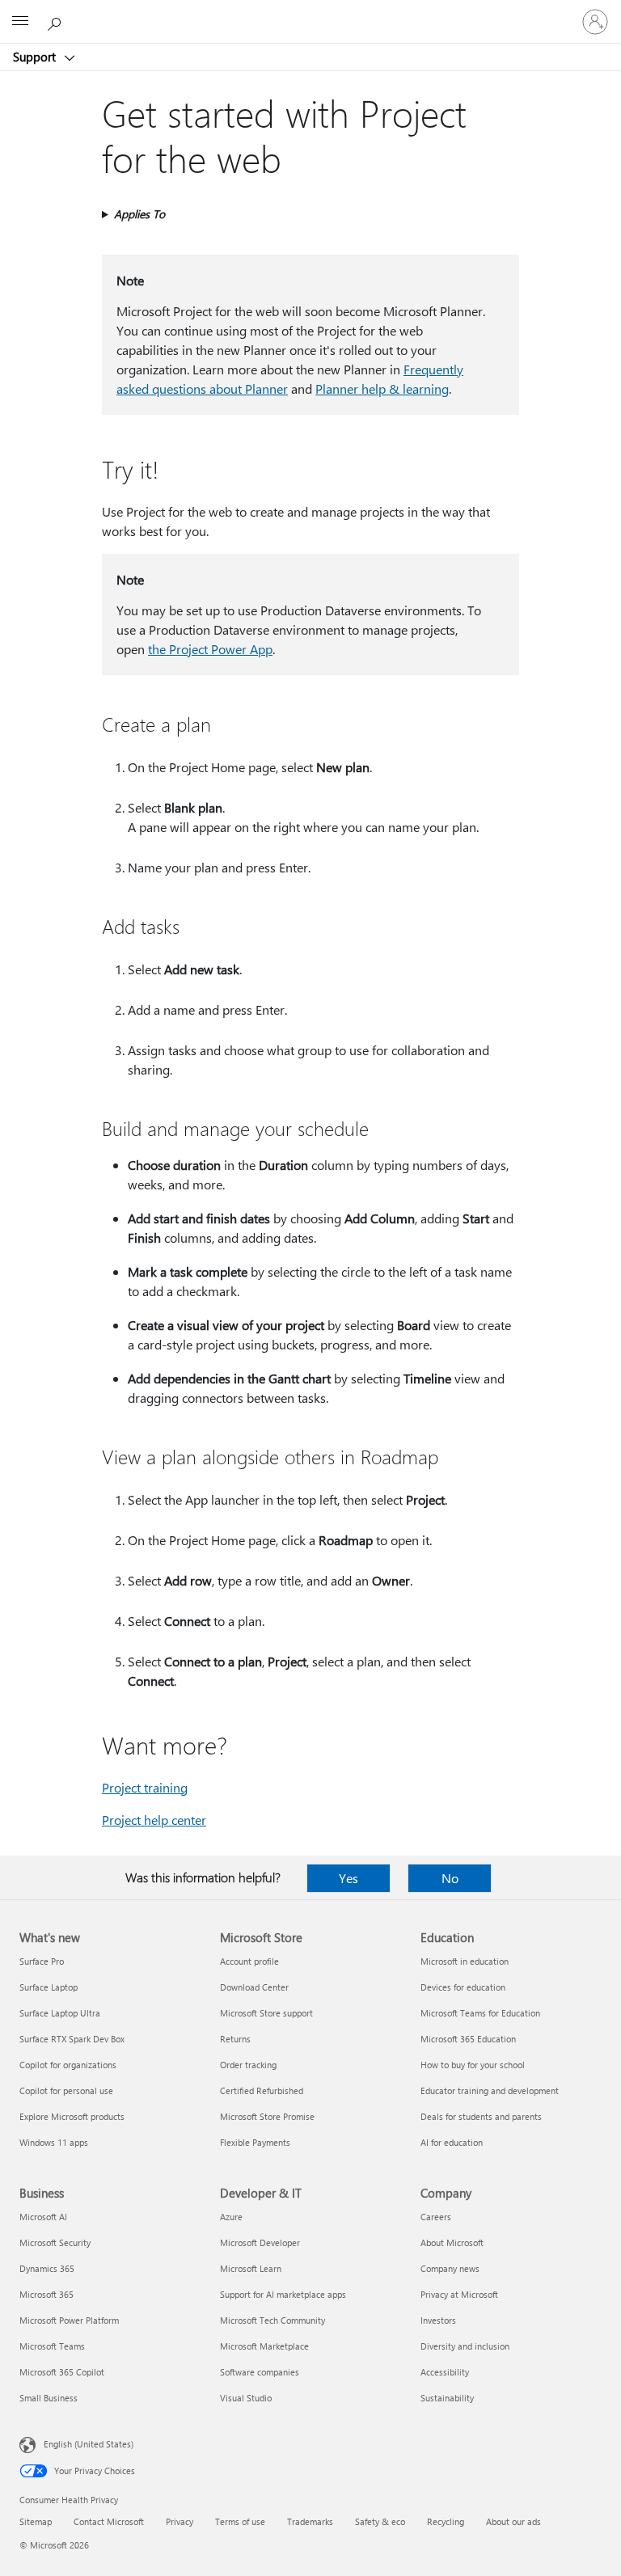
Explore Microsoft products (72, 2116)
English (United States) (89, 2444)
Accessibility (445, 2372)
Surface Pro (42, 1961)
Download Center (254, 1987)
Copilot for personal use (66, 2090)
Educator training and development (490, 2090)
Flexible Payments (255, 2142)
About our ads (513, 2521)
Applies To (139, 214)
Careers (436, 2217)
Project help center (154, 1820)
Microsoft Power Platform (69, 2320)
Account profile (249, 1961)
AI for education (452, 2142)
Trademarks (310, 2521)
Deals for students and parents (481, 2116)
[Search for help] (57, 21)
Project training (145, 1787)
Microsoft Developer (260, 2242)
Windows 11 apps (54, 2142)
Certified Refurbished (262, 2090)
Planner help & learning (382, 389)
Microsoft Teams (52, 2346)
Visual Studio (246, 2398)
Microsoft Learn (251, 2268)
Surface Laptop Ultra (60, 2013)
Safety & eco (380, 2521)
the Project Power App (210, 649)
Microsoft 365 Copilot (62, 2372)
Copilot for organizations (68, 2065)
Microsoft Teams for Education (480, 2013)
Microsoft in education (465, 1961)
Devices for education (463, 1987)
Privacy (180, 2521)
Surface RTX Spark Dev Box (72, 2039)
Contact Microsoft (109, 2521)
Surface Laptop (49, 1987)
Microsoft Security (55, 2242)
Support (36, 57)
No (450, 1878)
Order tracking (248, 2065)
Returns (235, 2039)
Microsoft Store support (266, 2013)
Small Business (49, 2398)
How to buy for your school (473, 2065)
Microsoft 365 (46, 2294)
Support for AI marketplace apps (283, 2294)
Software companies (260, 2372)
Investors (438, 2320)
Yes (349, 1878)
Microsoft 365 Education (468, 2039)
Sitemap (36, 2521)
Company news (450, 2268)
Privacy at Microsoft (459, 2294)
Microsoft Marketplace (264, 2346)
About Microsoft (452, 2242)
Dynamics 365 (47, 2268)
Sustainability (447, 2398)
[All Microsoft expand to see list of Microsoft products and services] (20, 22)
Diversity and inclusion (465, 2346)
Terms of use (240, 2521)
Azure (231, 2217)
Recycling (446, 2521)
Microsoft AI (43, 2217)
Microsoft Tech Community (272, 2320)
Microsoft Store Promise (267, 2116)
